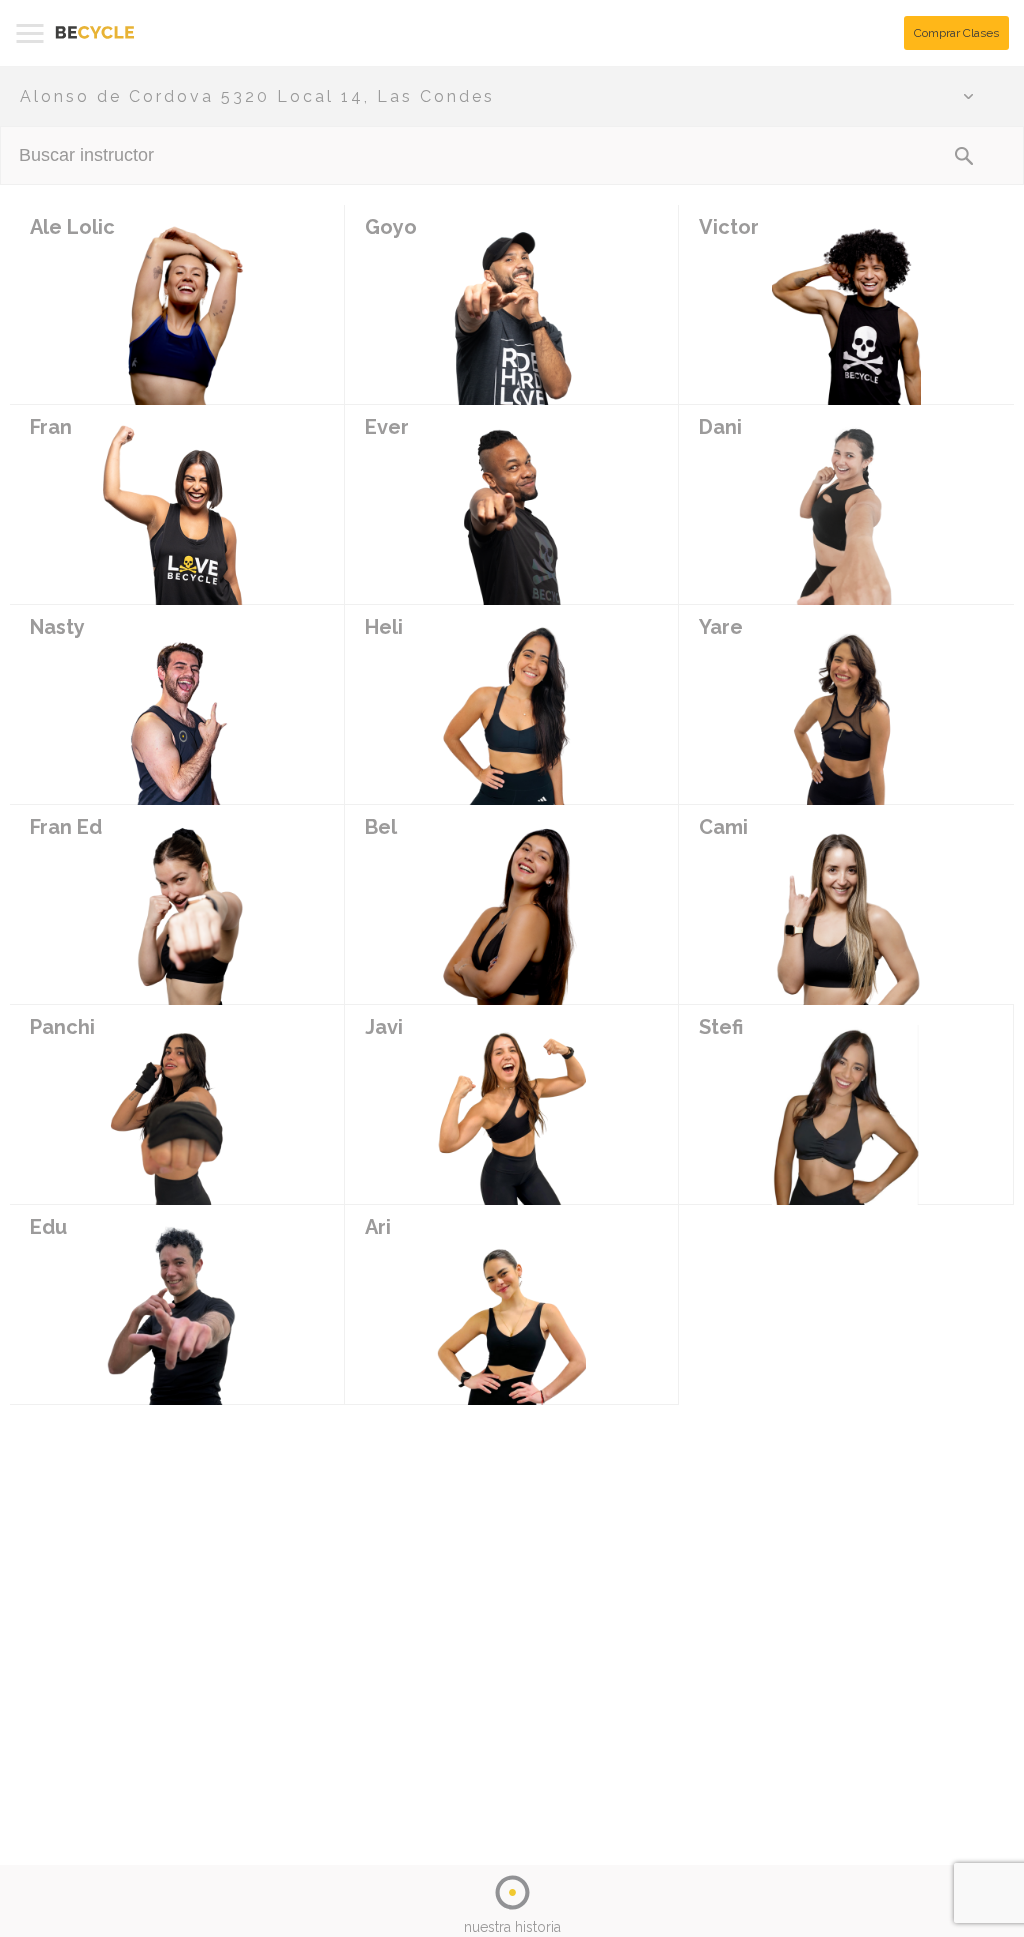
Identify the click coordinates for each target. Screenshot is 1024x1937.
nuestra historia (512, 1927)
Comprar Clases (956, 33)
